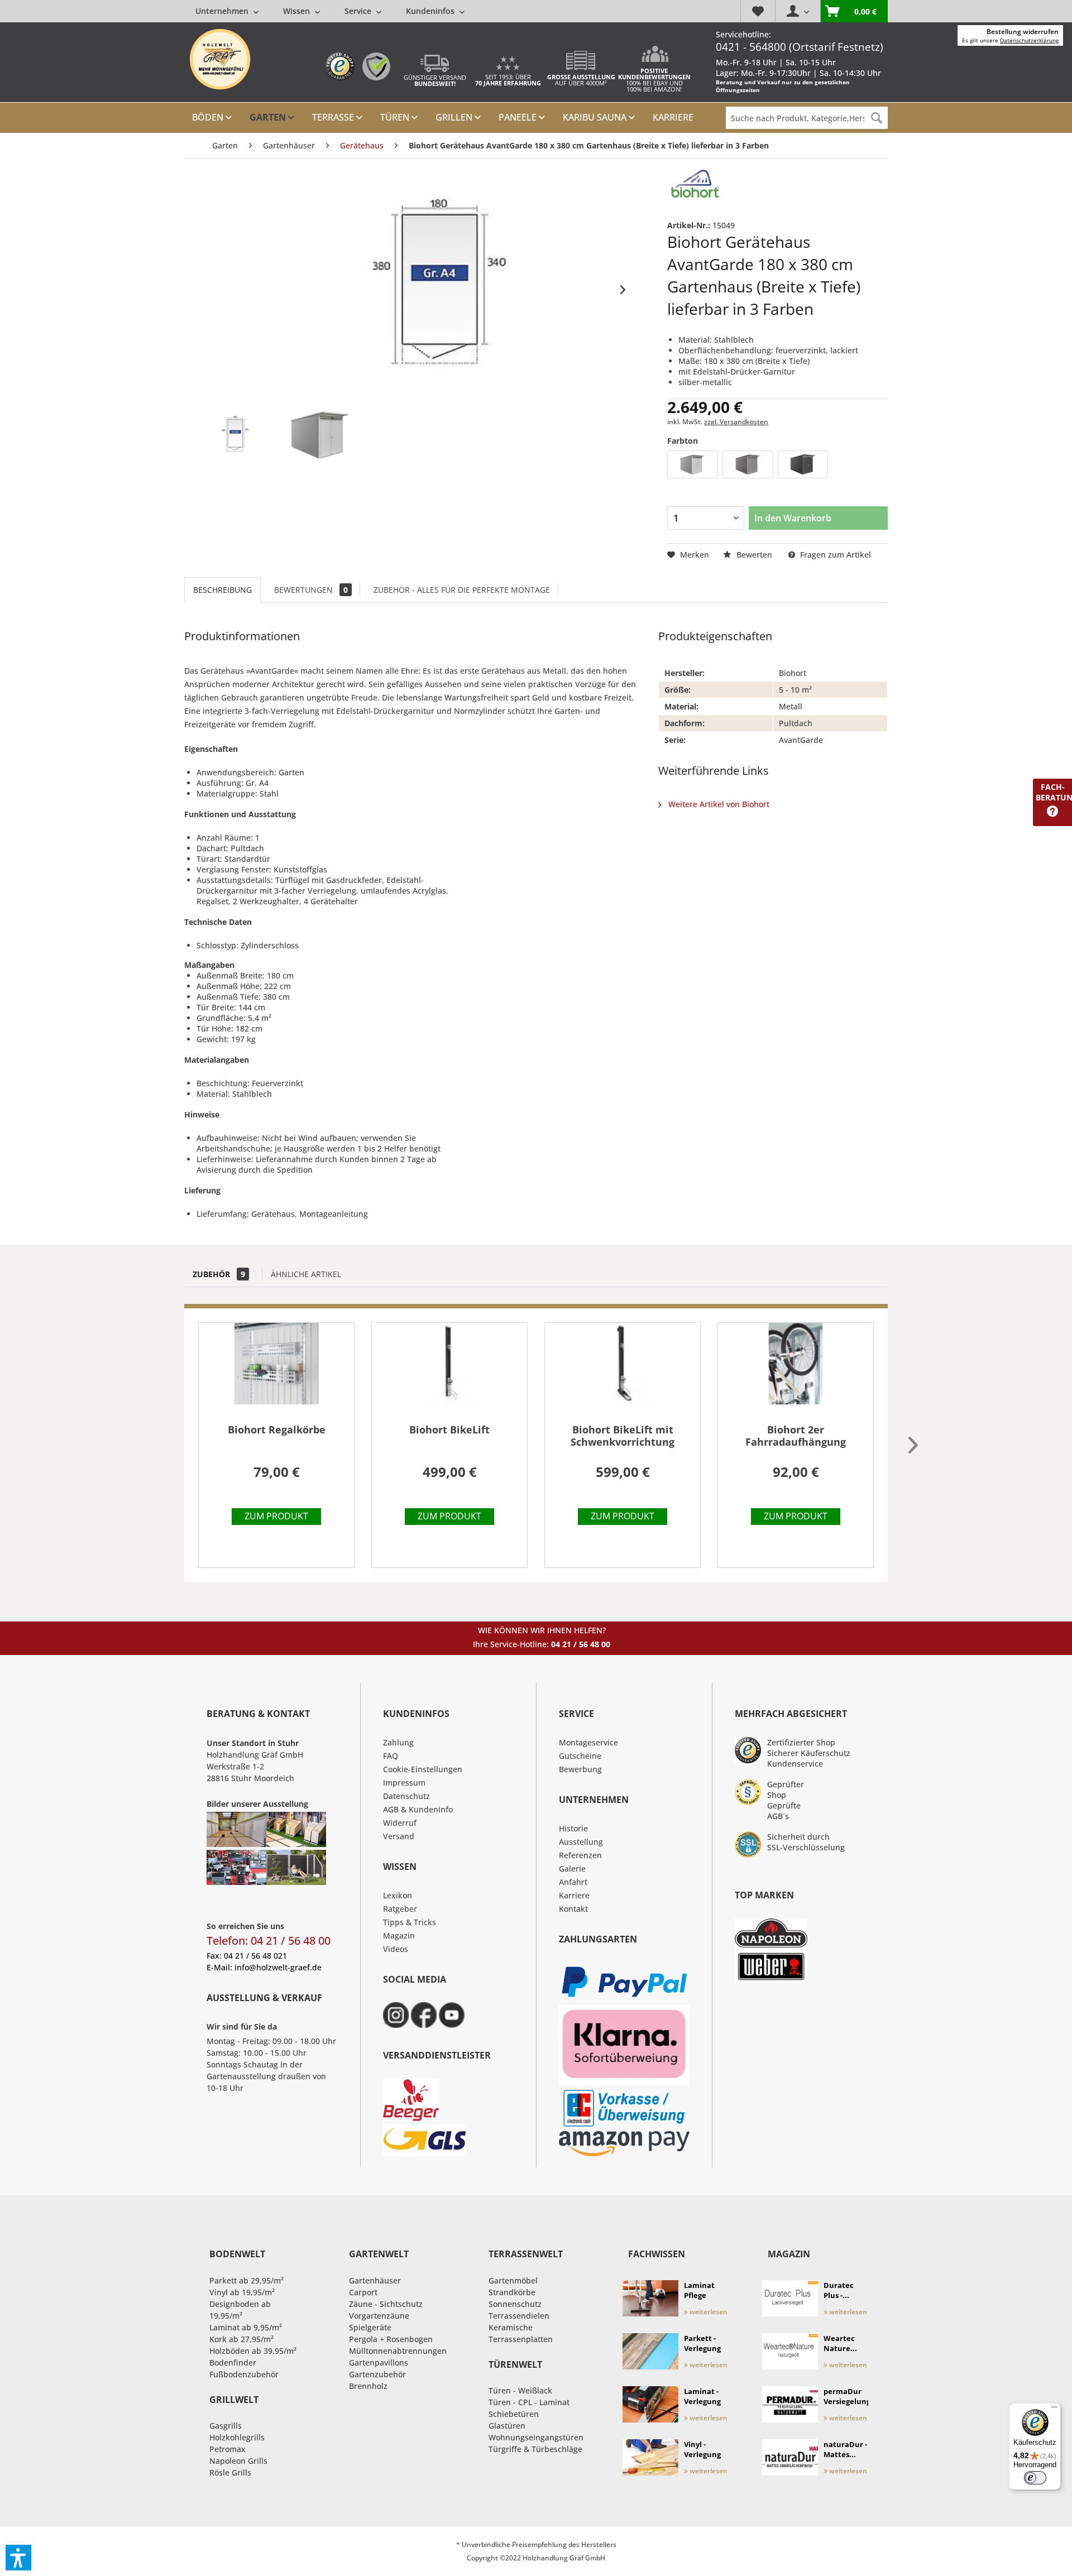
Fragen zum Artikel (834, 555)
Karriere (574, 1895)
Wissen (298, 11)
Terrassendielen (519, 2316)
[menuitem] (330, 11)
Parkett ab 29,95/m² (247, 2280)
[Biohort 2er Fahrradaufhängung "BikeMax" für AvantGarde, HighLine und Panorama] (796, 1370)
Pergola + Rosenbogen (391, 2339)
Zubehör (219, 1274)
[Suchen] (877, 118)
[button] (18, 2558)
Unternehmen (223, 11)
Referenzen (580, 1855)
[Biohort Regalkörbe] (276, 1370)
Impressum (404, 1783)
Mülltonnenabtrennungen (398, 2351)
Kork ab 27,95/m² (241, 2339)
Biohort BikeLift (449, 1430)
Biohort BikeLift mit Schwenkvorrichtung (623, 1436)
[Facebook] (424, 2015)
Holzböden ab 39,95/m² (253, 2351)
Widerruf (400, 1823)
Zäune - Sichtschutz (386, 2304)
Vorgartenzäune (379, 2316)
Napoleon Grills (238, 2461)
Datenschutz (406, 1796)
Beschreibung (222, 590)
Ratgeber (400, 1909)
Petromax (228, 2449)
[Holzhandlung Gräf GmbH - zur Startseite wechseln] (220, 59)
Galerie (572, 1869)
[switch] (1035, 2478)
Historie (573, 1828)
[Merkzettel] (758, 11)
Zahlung (398, 1742)
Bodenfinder (233, 2362)
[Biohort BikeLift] (449, 1370)
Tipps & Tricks (410, 1922)
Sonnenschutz (515, 2304)
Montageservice (588, 1742)
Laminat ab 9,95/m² (246, 2327)
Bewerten (754, 555)
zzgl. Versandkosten (736, 422)
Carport (363, 2292)
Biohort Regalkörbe (277, 1430)
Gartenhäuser (375, 2280)
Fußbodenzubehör (244, 2374)
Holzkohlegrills (237, 2437)
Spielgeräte (370, 2327)
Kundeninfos (431, 11)
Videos (396, 1949)
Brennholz (368, 2386)
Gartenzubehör (377, 2374)
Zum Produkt (276, 1516)
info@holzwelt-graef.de (278, 1967)
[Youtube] (452, 2015)
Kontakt (573, 1909)
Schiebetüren (514, 2414)
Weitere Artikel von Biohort (718, 804)
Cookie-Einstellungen (423, 1769)
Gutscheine (580, 1756)
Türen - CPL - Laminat (529, 2402)
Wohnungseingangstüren (536, 2437)
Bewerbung (580, 1769)
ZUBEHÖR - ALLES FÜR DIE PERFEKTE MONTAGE (462, 590)
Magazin (399, 1935)
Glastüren (507, 2426)
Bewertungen (311, 590)
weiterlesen (708, 2312)
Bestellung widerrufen (1023, 32)
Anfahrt (573, 1882)
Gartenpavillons (379, 2362)
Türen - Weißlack (520, 2390)
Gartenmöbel (513, 2280)
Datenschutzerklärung (1029, 40)
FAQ (391, 1756)
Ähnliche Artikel (306, 1274)
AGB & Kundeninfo (418, 1809)
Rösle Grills (230, 2472)
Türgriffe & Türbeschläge (535, 2449)
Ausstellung (581, 1842)
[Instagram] (396, 2015)
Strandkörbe (512, 2292)
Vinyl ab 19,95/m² (242, 2292)
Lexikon (398, 1895)
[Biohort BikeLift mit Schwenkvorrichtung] (623, 1370)
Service (359, 11)
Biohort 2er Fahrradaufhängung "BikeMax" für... (796, 1436)
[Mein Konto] (798, 11)
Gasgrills (226, 2426)
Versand (399, 1836)
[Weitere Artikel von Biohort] (695, 189)
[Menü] (1054, 2410)
